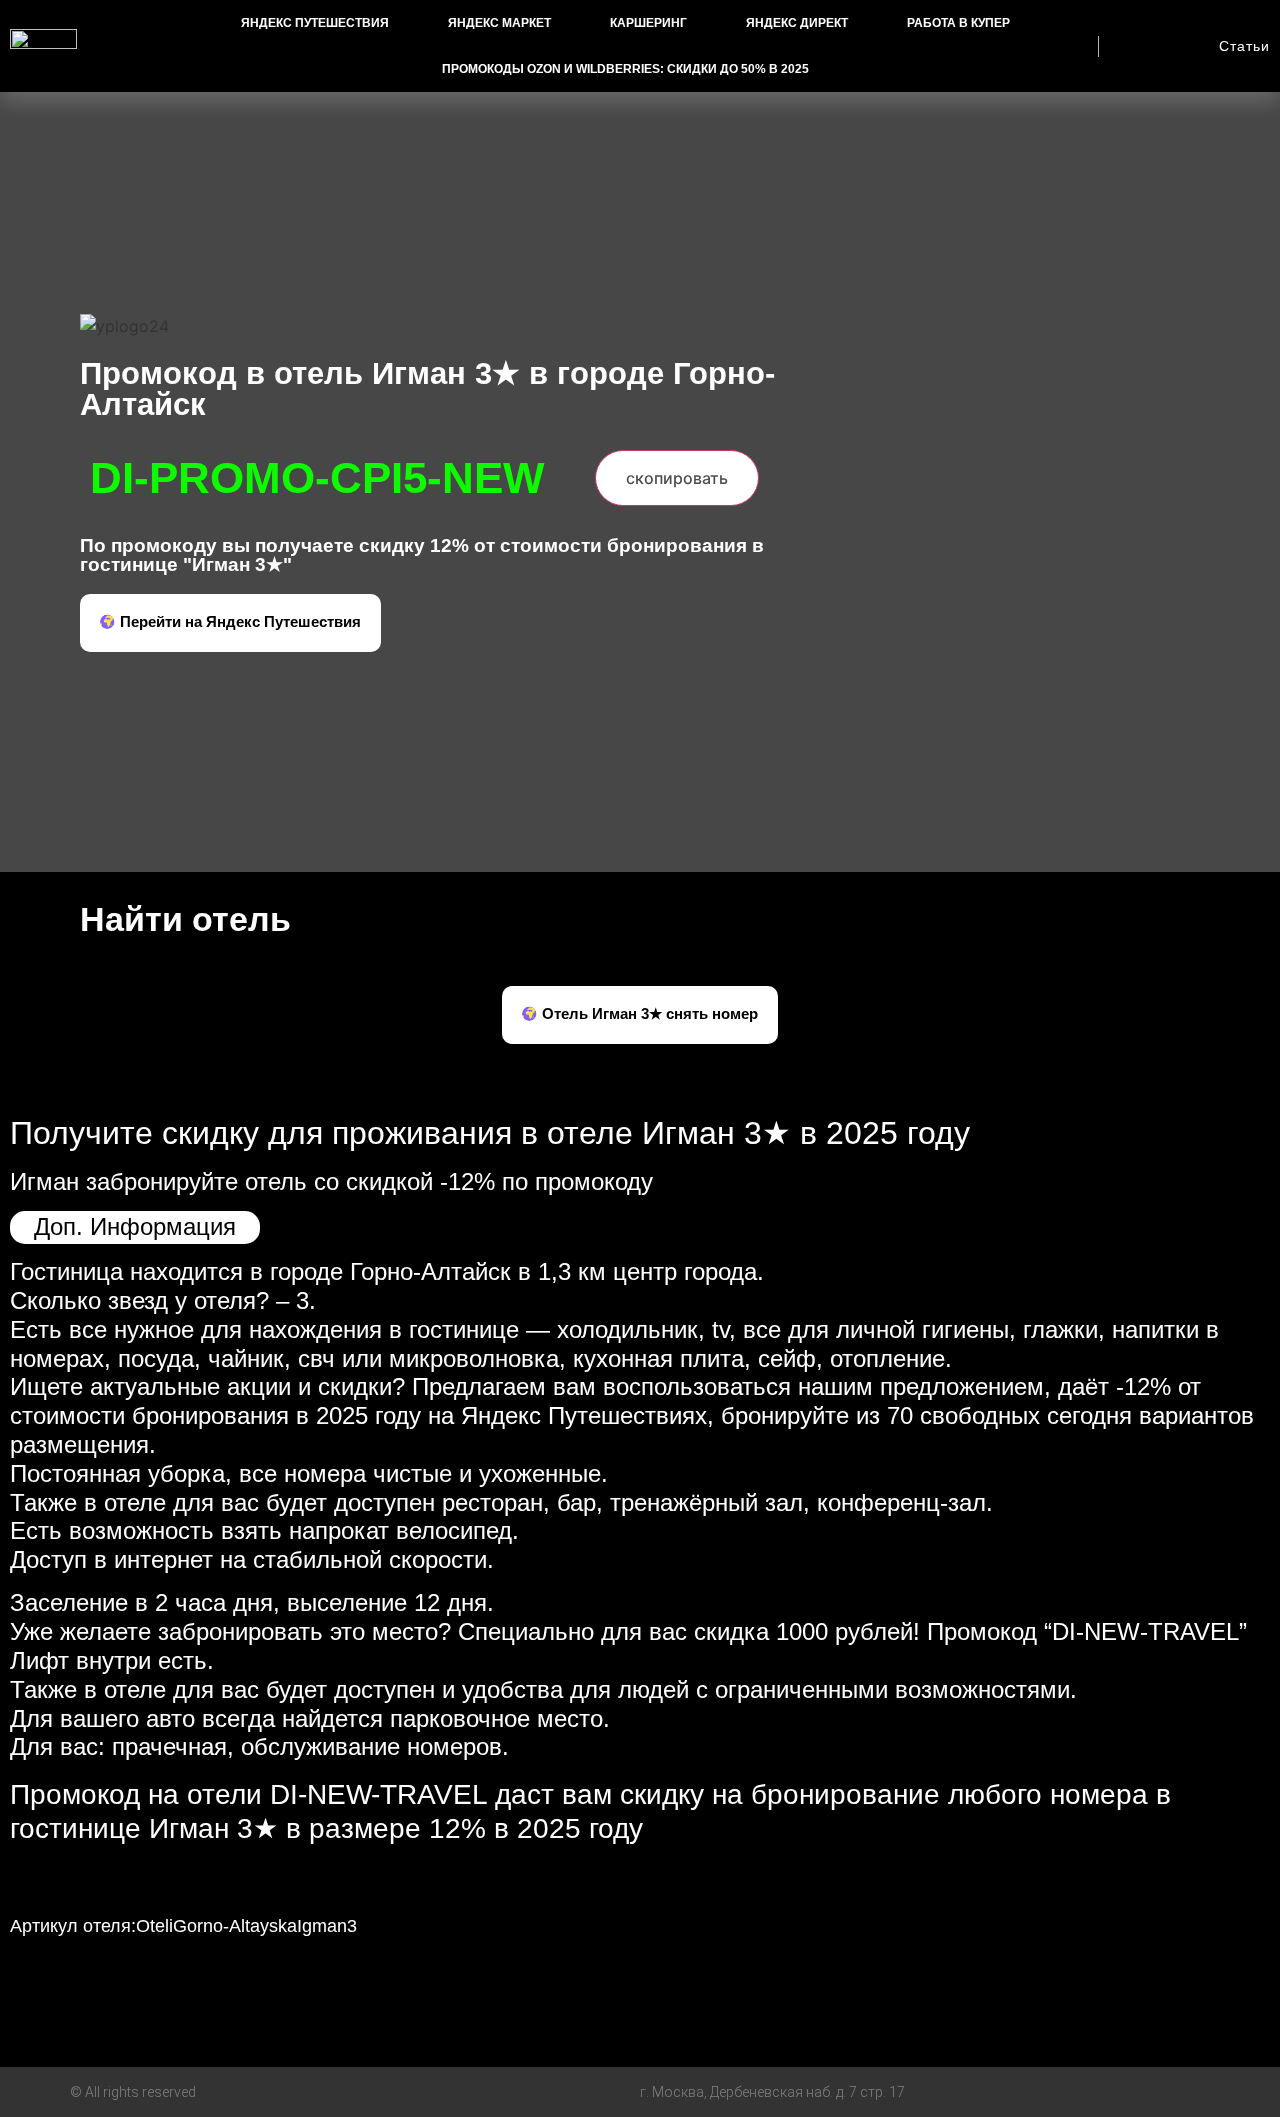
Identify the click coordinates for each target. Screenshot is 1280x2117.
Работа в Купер (958, 23)
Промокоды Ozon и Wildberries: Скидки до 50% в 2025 (625, 69)
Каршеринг (648, 23)
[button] (230, 623)
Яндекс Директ (797, 23)
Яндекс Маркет (499, 23)
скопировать (677, 478)
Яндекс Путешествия (315, 23)
